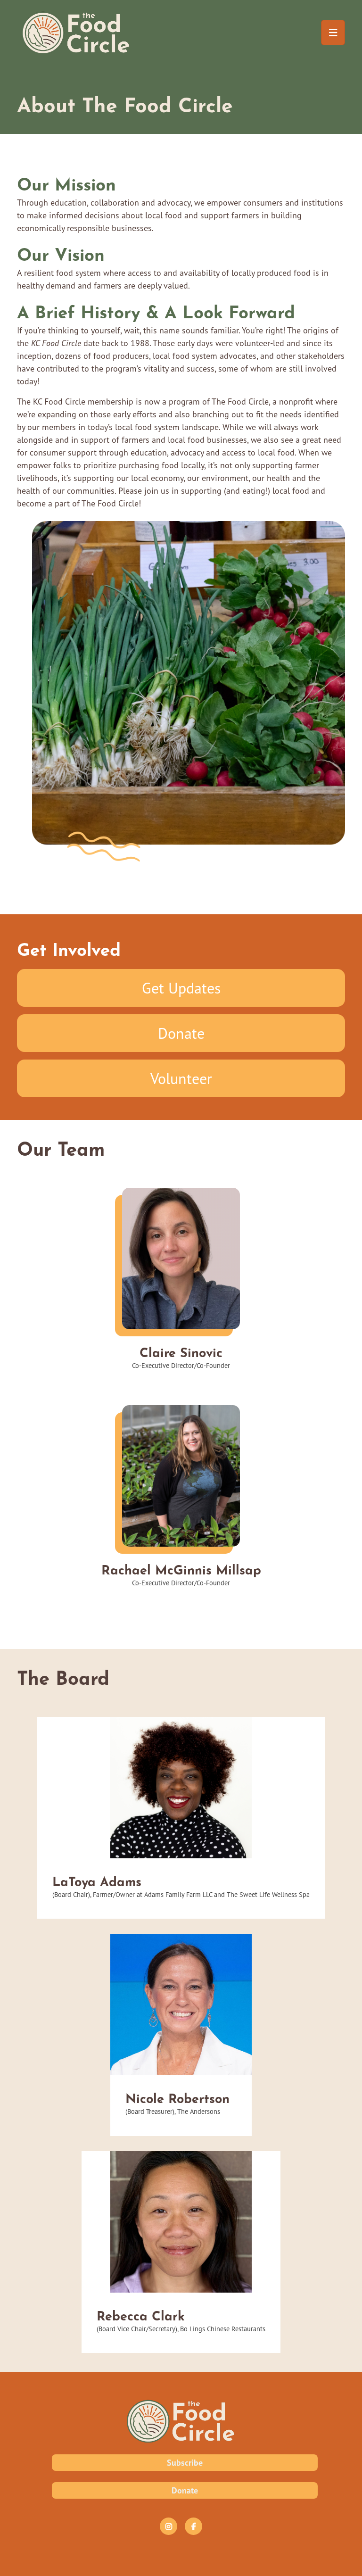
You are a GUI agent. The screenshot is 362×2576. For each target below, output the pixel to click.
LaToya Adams (97, 1880)
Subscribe (185, 2463)
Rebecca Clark (141, 2314)
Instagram (169, 2526)
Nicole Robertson (177, 2097)
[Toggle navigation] (333, 33)
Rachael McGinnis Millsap (181, 1568)
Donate (181, 1033)
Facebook (193, 2526)
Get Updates (181, 988)
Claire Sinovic (181, 1351)
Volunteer (181, 1078)
